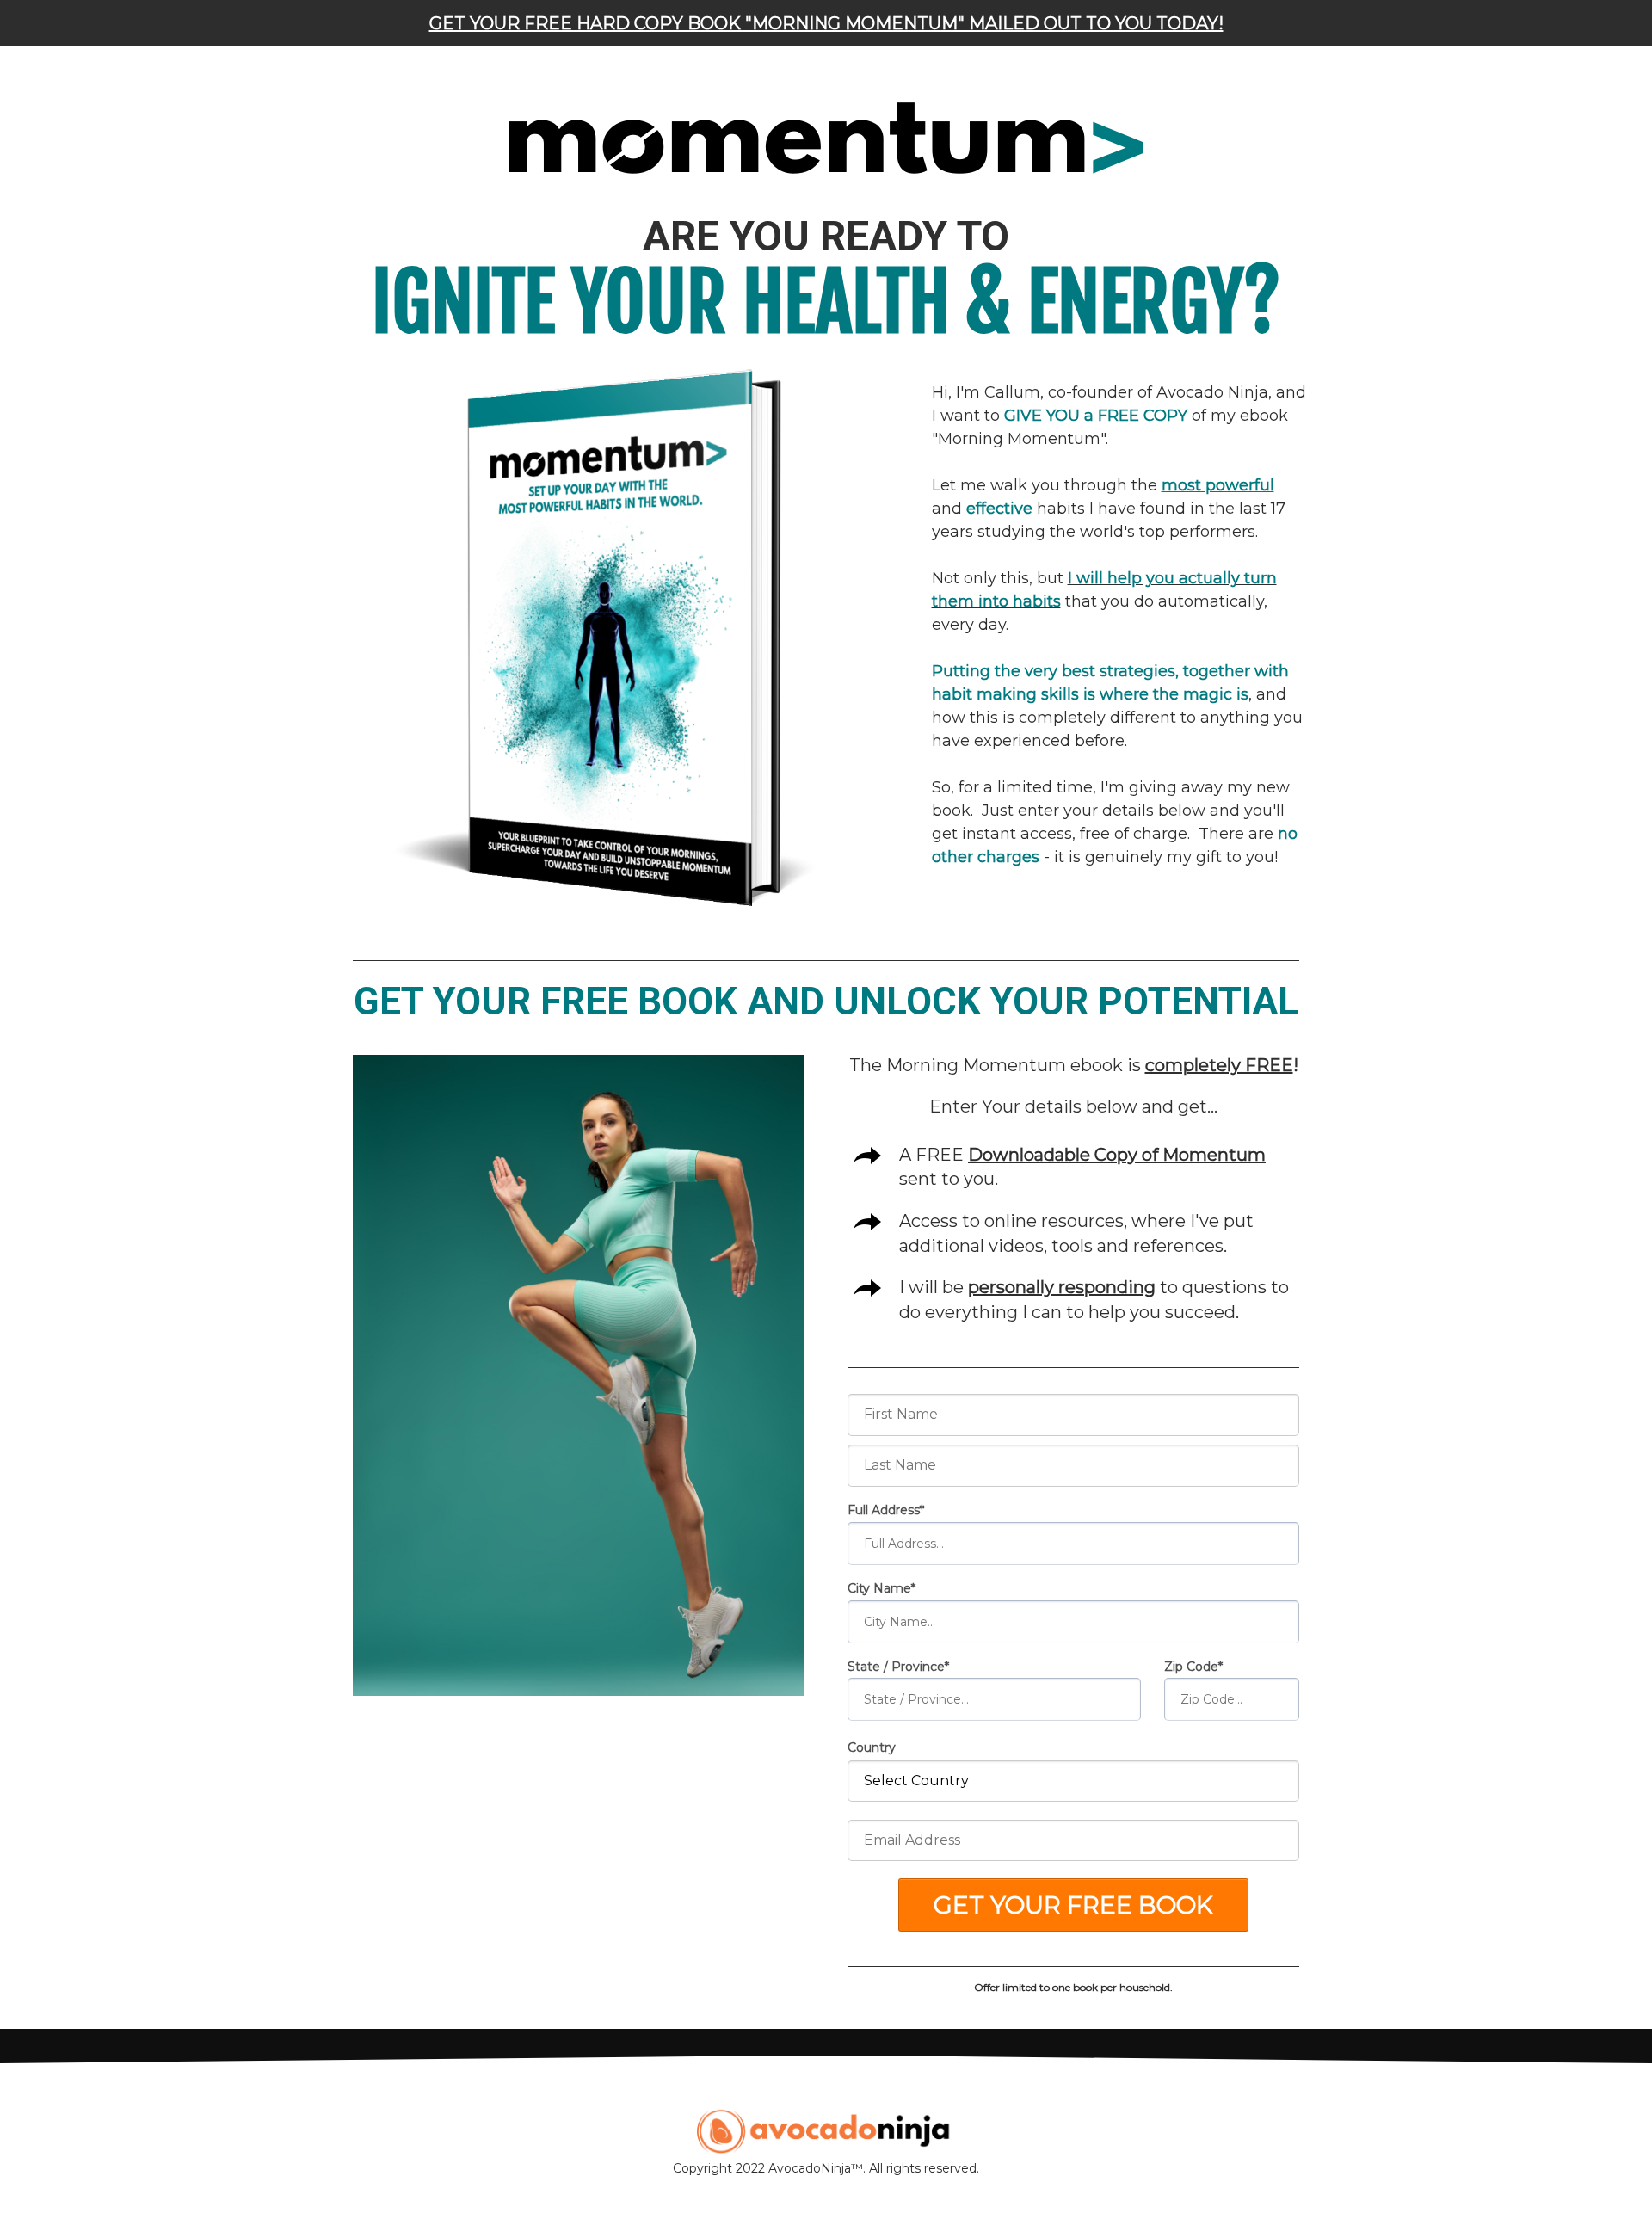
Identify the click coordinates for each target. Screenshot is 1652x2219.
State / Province (896, 1667)
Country (872, 1747)
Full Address (884, 1510)
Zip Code (1191, 1667)
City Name (879, 1588)
